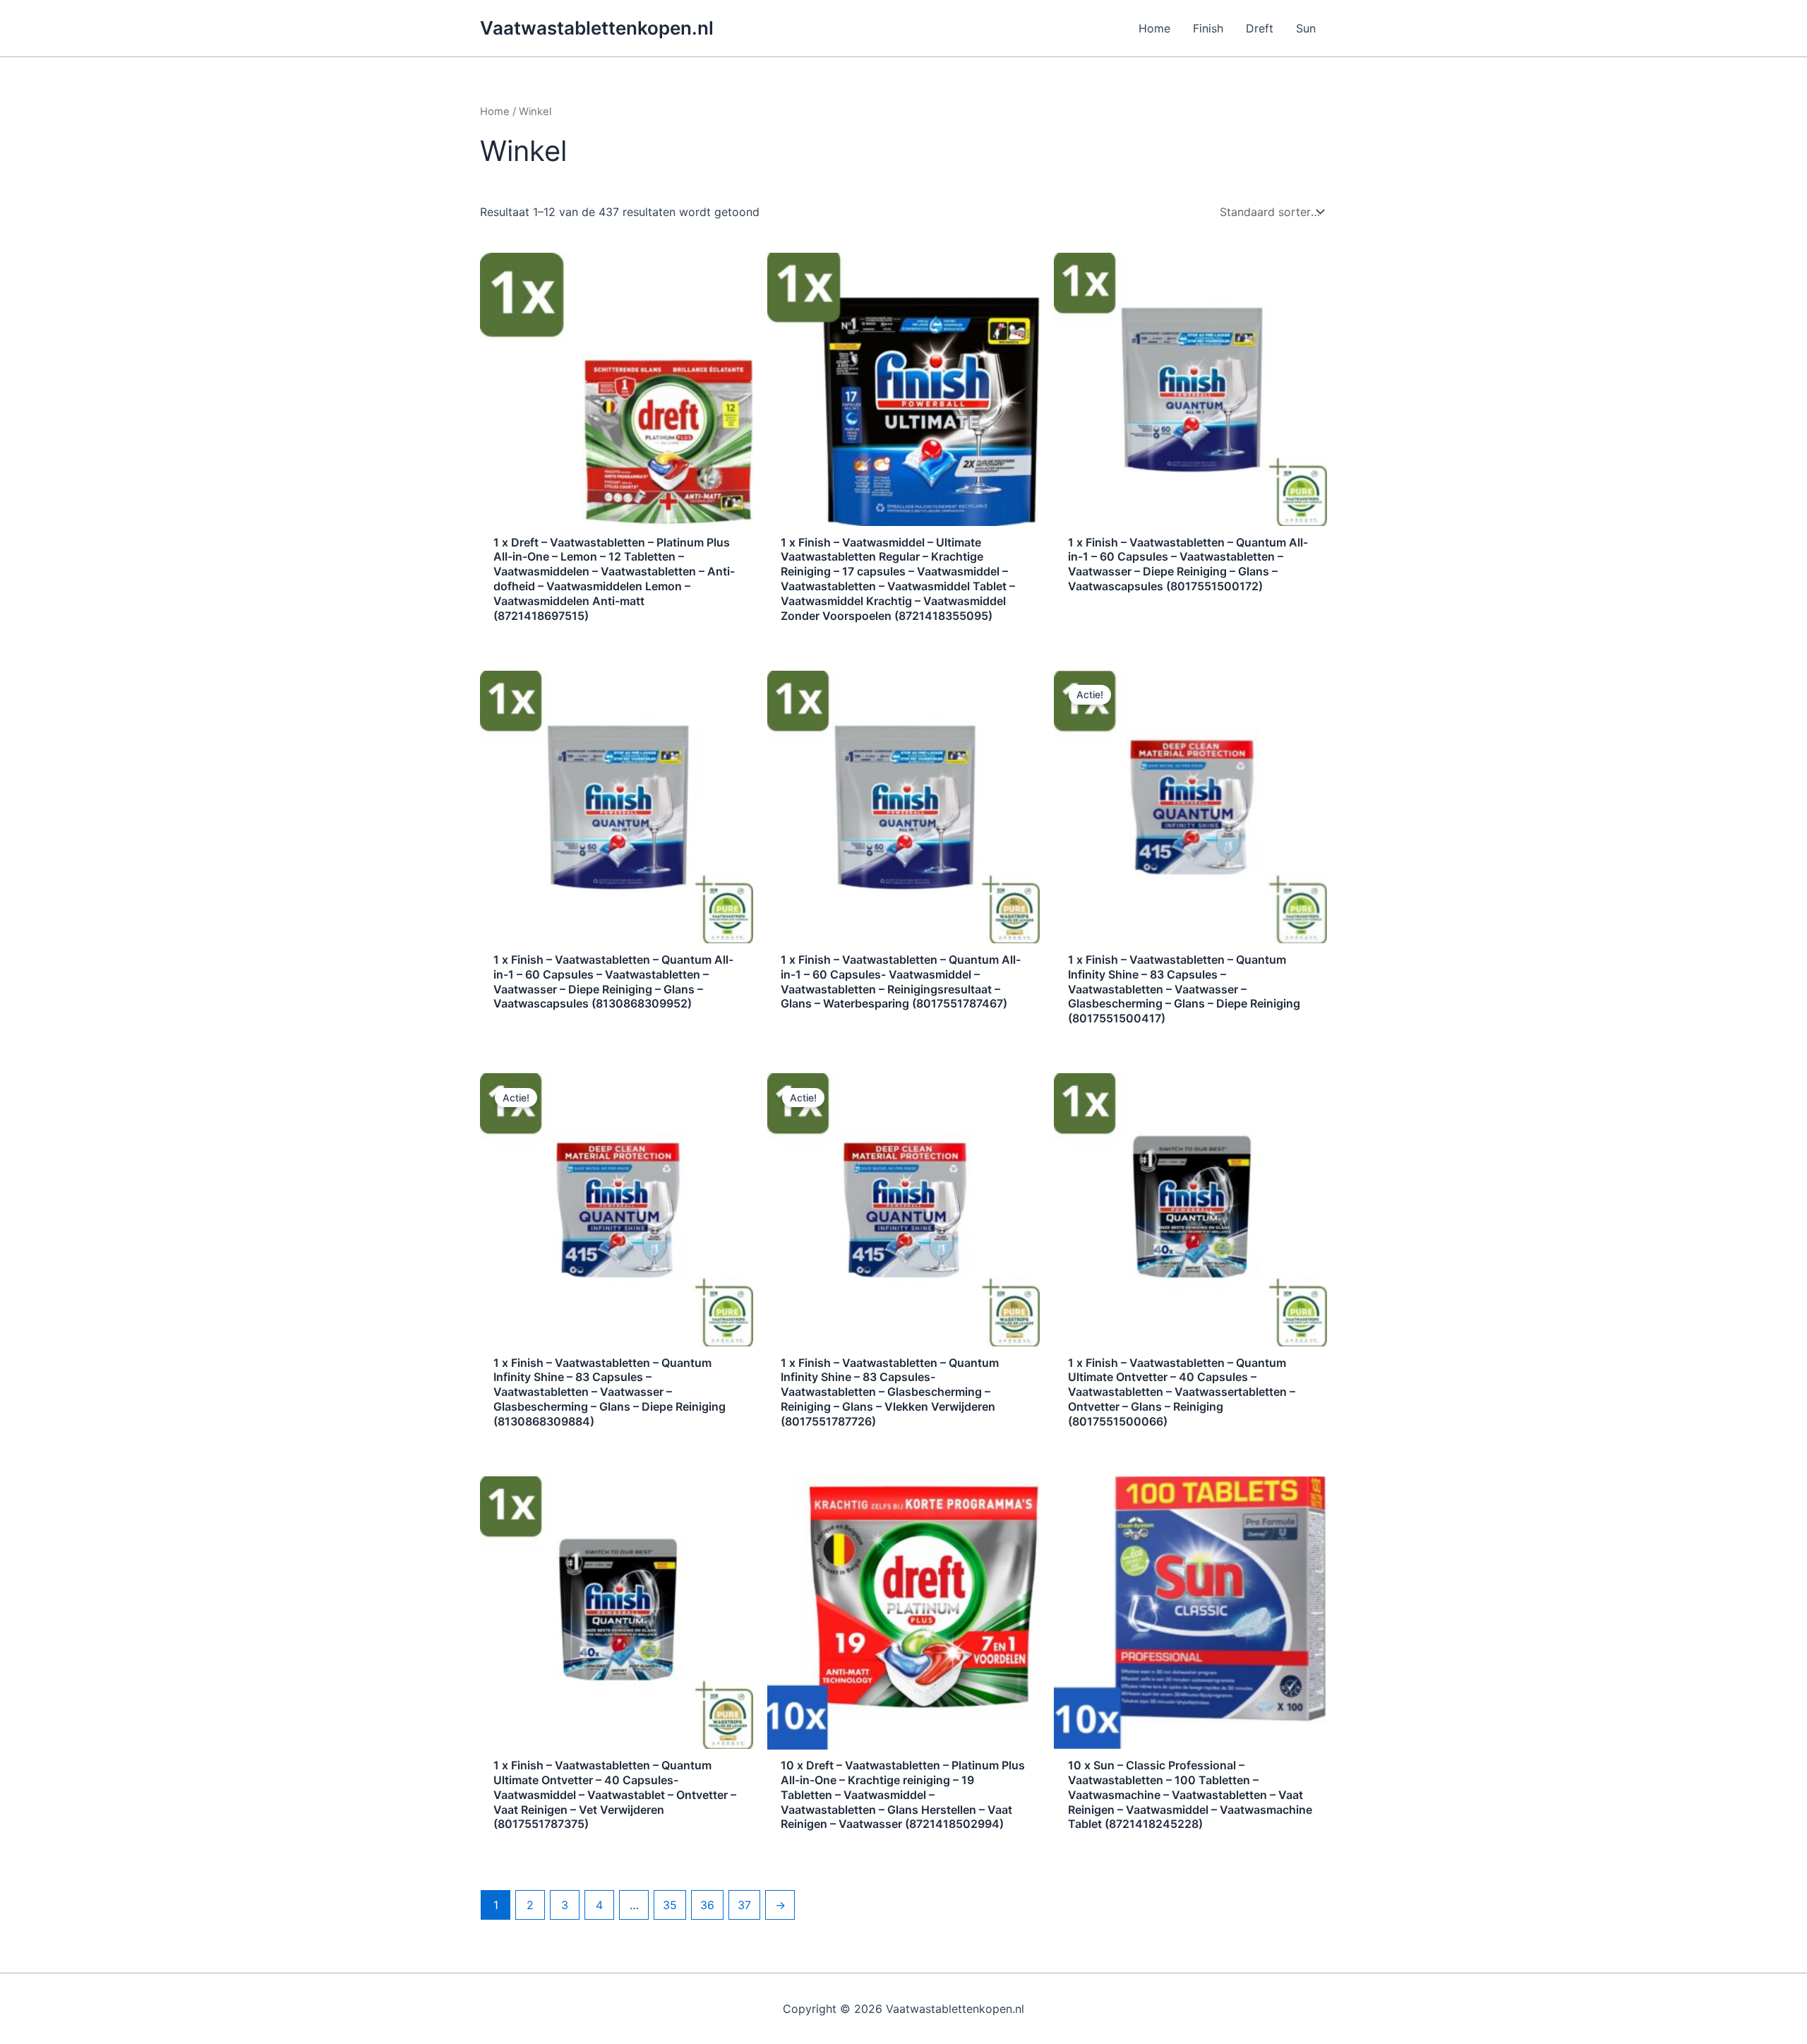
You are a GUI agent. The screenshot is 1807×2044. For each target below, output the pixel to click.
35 (670, 1905)
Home (495, 112)
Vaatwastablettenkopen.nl (597, 28)
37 (744, 1905)
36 (707, 1905)
